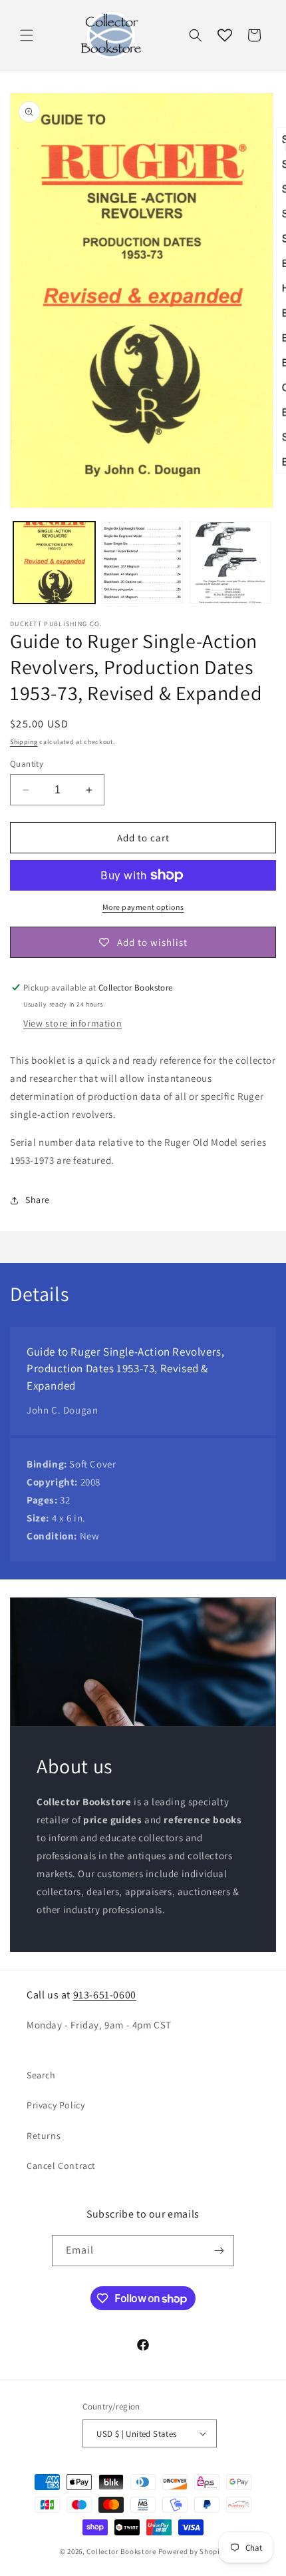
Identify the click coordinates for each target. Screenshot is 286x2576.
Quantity (27, 764)
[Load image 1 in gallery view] (54, 563)
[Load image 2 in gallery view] (143, 563)
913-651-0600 (105, 1995)
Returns (44, 2136)
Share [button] (38, 1200)
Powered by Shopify (193, 2551)
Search (41, 2075)
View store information (72, 1023)
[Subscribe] (219, 2251)
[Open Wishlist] (225, 35)
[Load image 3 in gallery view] (230, 563)
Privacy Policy (56, 2105)
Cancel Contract (61, 2166)
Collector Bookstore (121, 2551)
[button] (27, 35)
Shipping (24, 742)
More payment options (143, 907)
